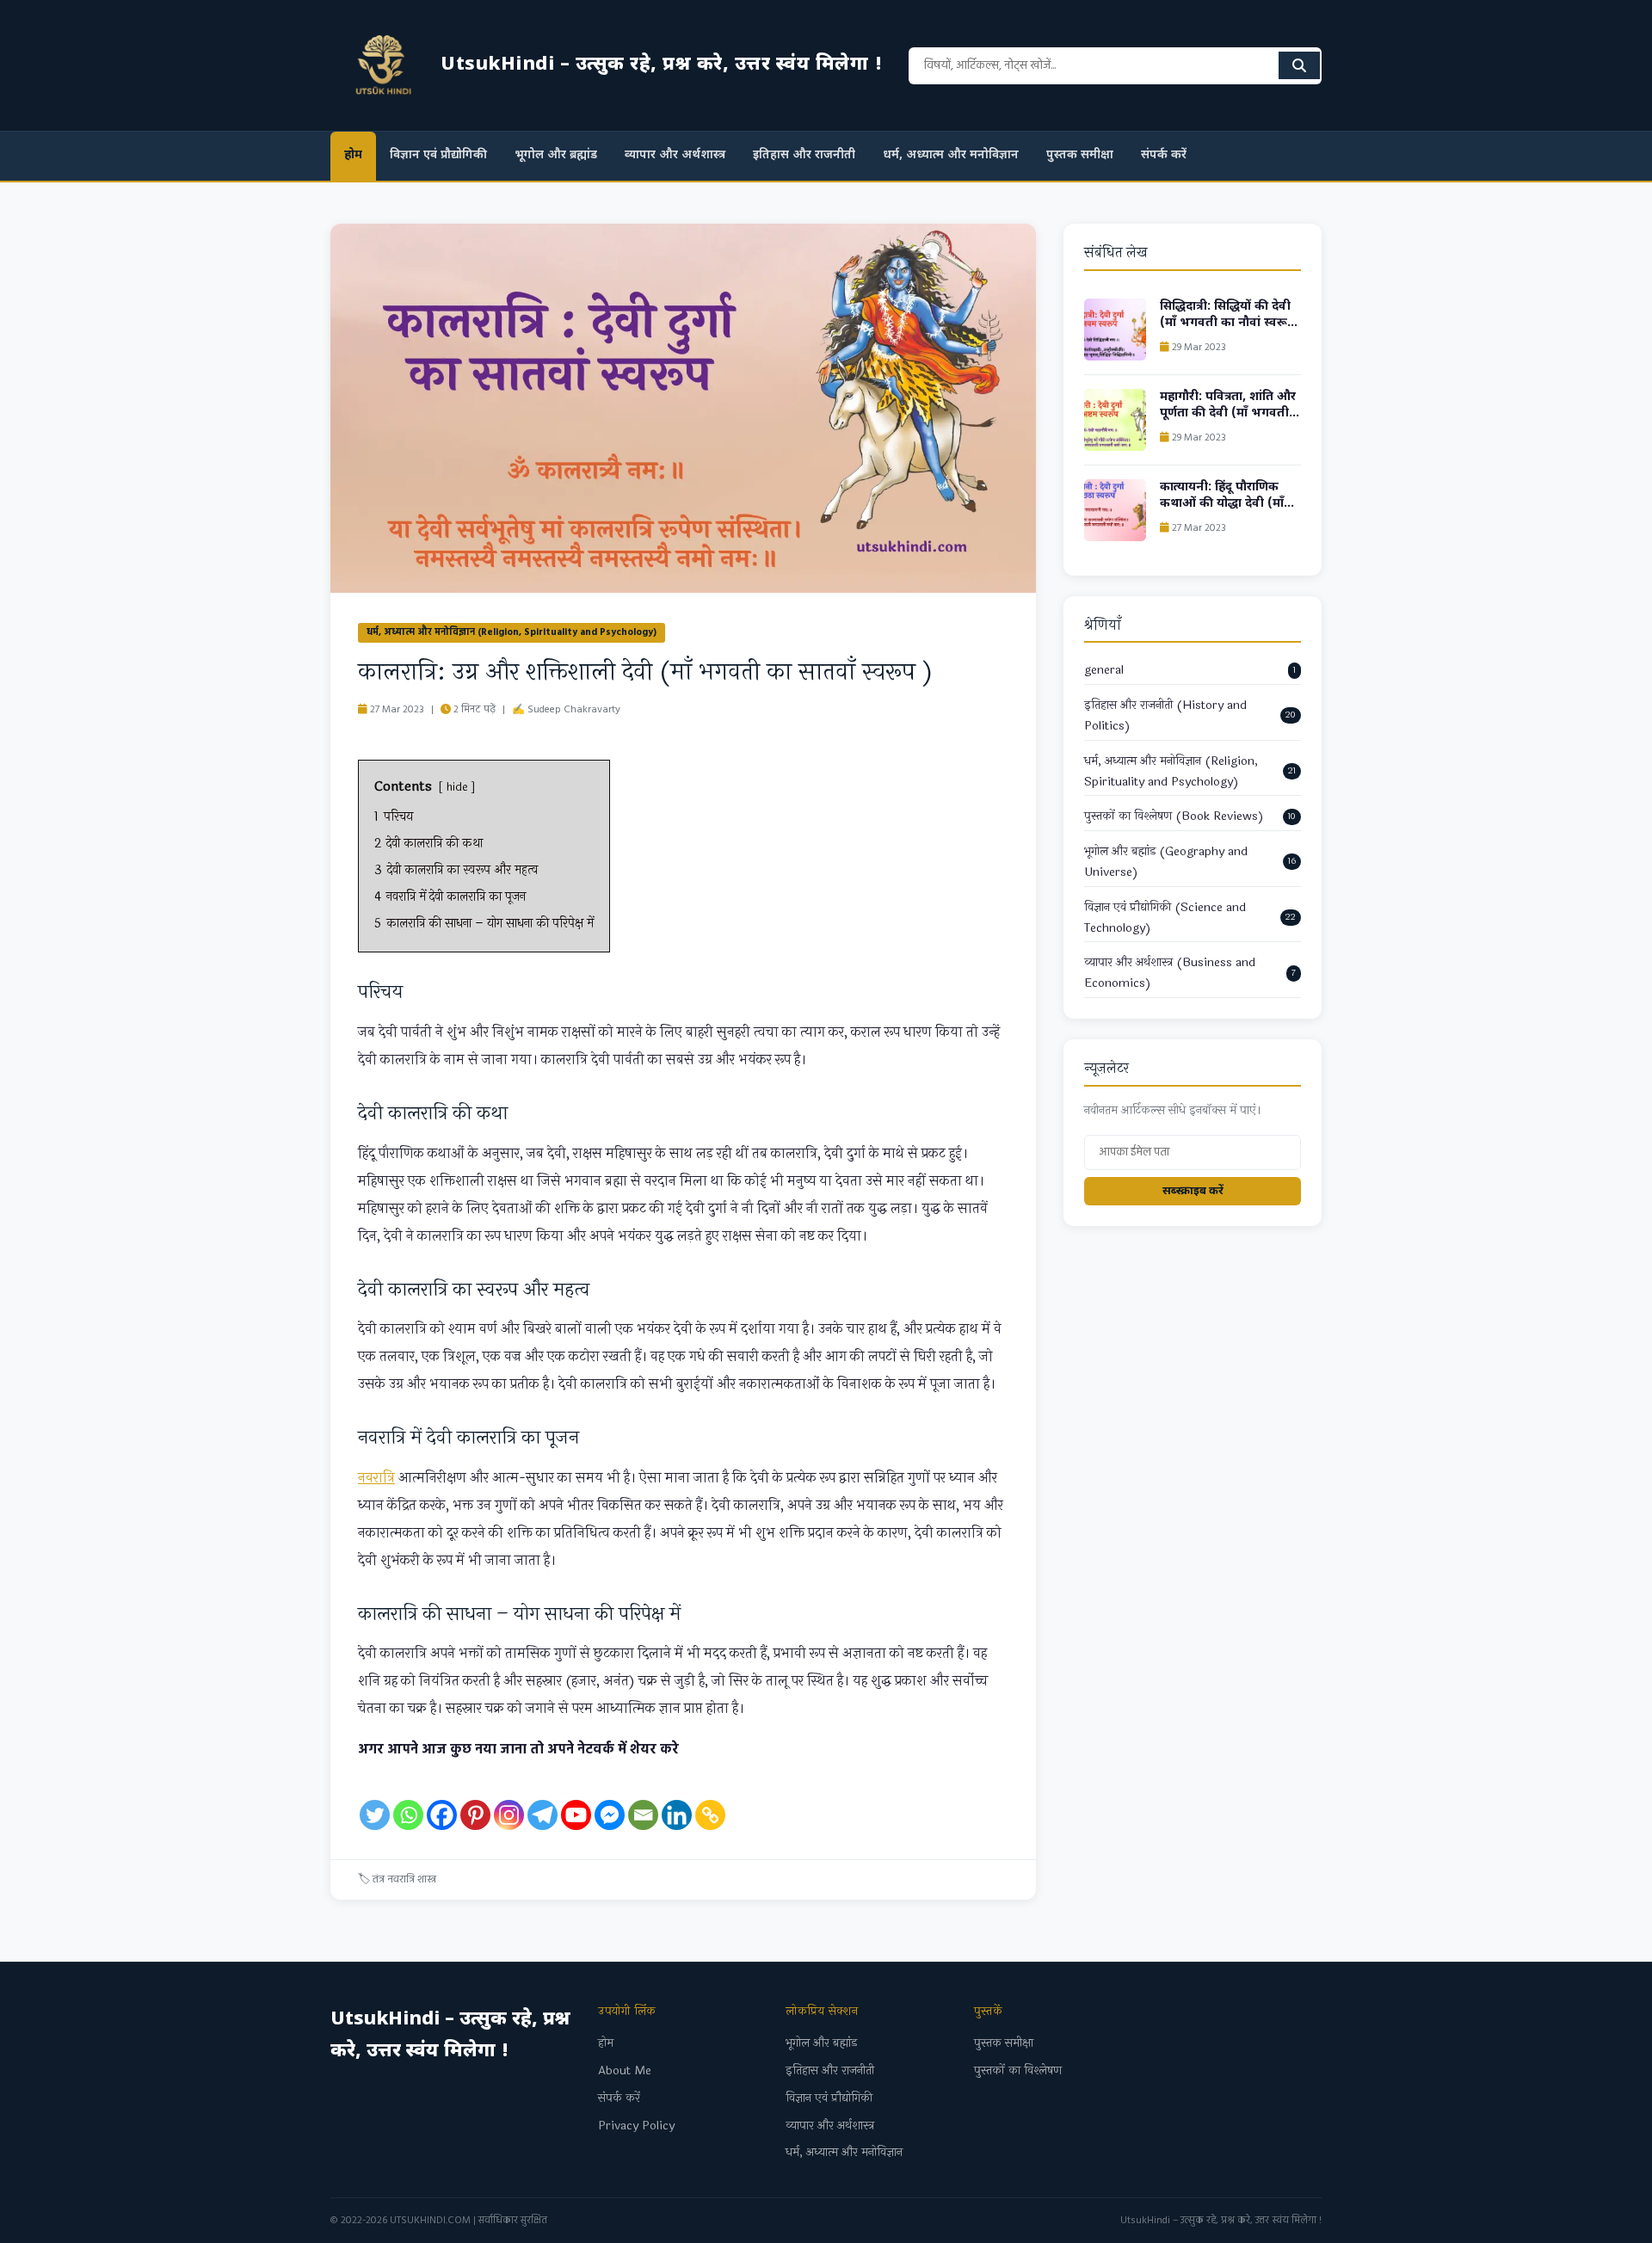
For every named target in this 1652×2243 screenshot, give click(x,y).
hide (457, 787)
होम (353, 155)
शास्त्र (427, 1879)
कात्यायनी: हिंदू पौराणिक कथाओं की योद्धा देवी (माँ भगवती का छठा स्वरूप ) (1222, 504)
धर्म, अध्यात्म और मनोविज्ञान (951, 155)
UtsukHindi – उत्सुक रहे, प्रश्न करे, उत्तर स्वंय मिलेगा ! (1221, 2221)
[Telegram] (542, 1798)
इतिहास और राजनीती (804, 155)
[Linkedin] (677, 1798)
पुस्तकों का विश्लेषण (1018, 2070)
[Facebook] (442, 1798)
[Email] (643, 1798)
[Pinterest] (475, 1798)
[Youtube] (576, 1798)
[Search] (1299, 65)
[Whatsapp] (408, 1798)
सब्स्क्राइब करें (1193, 1191)
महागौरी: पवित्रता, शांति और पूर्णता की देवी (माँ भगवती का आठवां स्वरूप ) (1228, 414)
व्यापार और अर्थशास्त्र (675, 155)
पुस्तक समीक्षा (1080, 155)
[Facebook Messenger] (610, 1798)
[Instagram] (509, 1798)
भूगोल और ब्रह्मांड (556, 155)
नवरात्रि (376, 1478)
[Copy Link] (710, 1798)
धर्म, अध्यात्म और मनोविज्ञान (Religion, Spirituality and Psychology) (512, 632)
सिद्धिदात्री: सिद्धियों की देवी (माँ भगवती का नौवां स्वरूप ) (1227, 324)
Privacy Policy (636, 2126)
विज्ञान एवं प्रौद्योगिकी (438, 155)
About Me (625, 2070)
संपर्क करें (1164, 155)
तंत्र (379, 1879)
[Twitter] (375, 1798)
